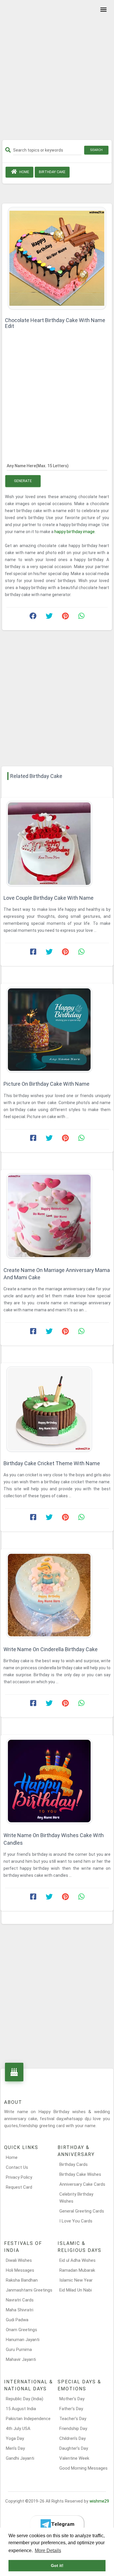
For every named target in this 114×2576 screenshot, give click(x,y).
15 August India (21, 2409)
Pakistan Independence (28, 2419)
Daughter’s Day (74, 2448)
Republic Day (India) (25, 2399)
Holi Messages (20, 2270)
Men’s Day (15, 2448)
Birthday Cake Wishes (80, 2174)
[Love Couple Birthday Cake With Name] (57, 844)
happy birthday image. (75, 532)
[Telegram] (57, 2524)
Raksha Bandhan (22, 2280)
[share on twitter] (49, 617)
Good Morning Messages (83, 2468)
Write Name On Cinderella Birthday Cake (51, 1649)
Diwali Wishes (19, 2260)
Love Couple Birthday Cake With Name (49, 898)
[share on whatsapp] (81, 617)
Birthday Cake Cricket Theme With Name (52, 1463)
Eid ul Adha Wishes (77, 2260)
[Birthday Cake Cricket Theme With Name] (57, 1409)
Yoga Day (15, 2438)
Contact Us (17, 2167)
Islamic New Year (76, 2280)
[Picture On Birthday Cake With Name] (57, 1030)
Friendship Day (73, 2429)
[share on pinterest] (65, 617)
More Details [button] (48, 2550)
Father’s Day (71, 2409)
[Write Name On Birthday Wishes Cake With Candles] (57, 1781)
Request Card (19, 2187)
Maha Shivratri (20, 2310)
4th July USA (18, 2429)
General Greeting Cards (82, 2211)
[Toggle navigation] (103, 10)
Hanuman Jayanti (23, 2340)
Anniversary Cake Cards (82, 2184)
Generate (23, 481)
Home (24, 172)
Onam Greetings (21, 2330)
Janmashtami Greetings (29, 2290)
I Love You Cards (76, 2221)
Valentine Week (74, 2458)
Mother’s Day (72, 2399)
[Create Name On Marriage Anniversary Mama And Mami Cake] (57, 1216)
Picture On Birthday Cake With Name (46, 1084)
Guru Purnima (19, 2350)
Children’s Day (72, 2438)
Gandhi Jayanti (20, 2458)
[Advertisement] (57, 72)
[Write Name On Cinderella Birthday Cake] (57, 1595)
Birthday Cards (74, 2164)
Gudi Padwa (17, 2320)
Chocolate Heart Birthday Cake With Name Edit (55, 323)
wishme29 (99, 2501)
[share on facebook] (33, 617)
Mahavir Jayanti (21, 2359)
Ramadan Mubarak (77, 2270)
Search (96, 150)
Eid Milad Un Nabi (76, 2290)
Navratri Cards (20, 2300)
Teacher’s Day (73, 2419)
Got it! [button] (57, 2566)
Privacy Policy (19, 2177)
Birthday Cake (52, 172)
